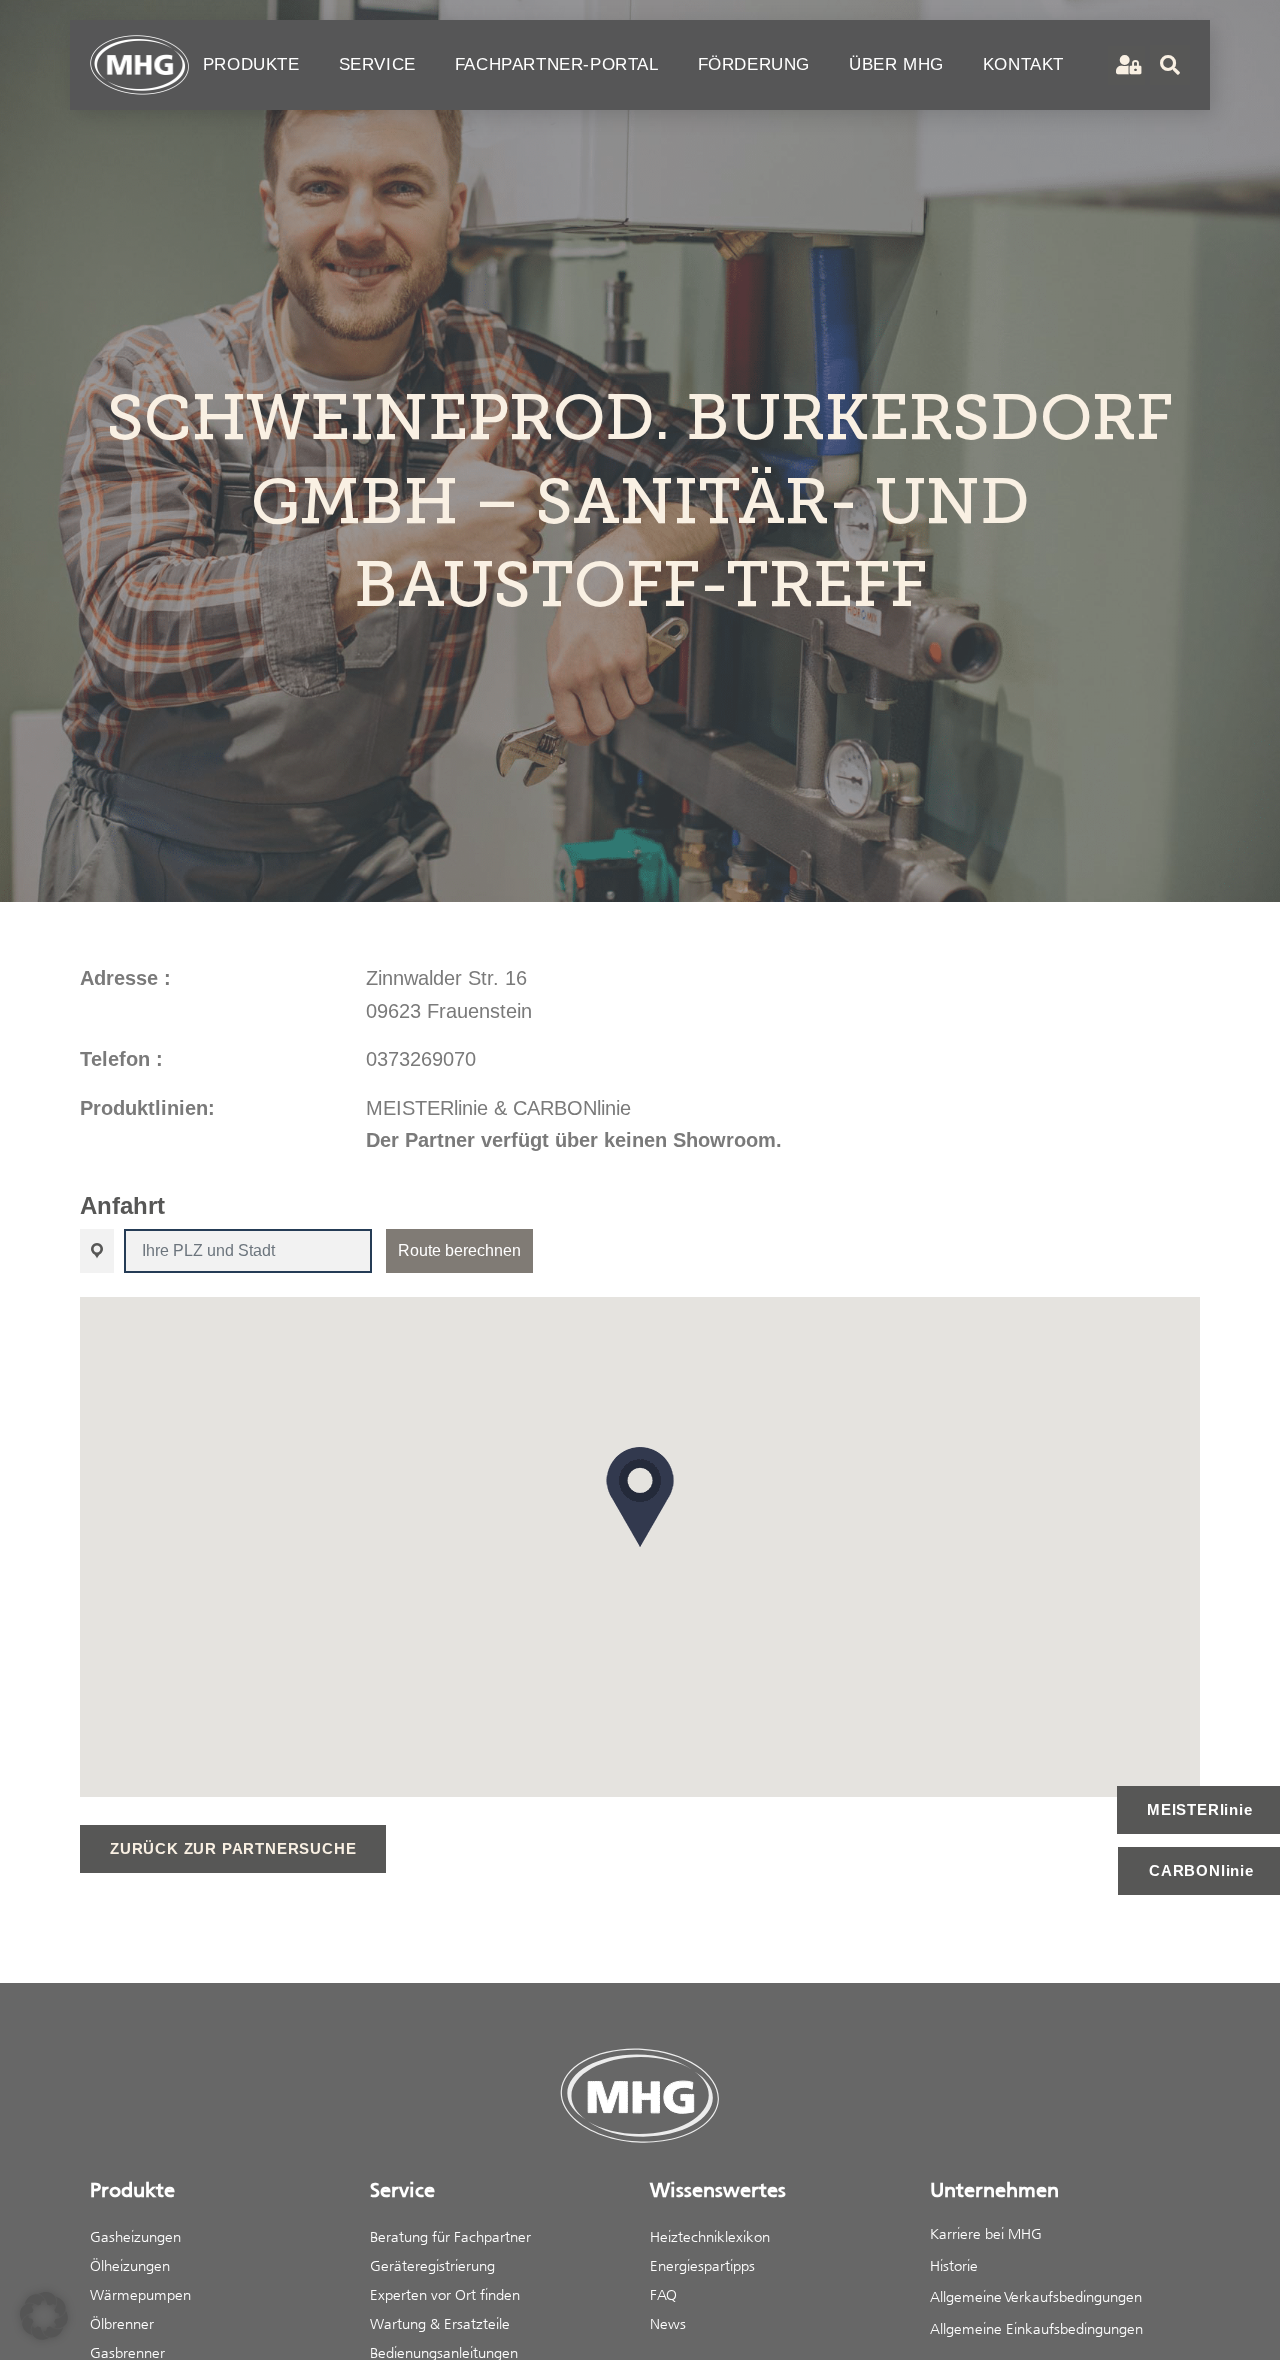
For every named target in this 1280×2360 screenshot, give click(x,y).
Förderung (754, 64)
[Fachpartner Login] (1126, 65)
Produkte (251, 64)
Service (377, 64)
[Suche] (1170, 65)
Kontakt (1023, 64)
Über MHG (896, 64)
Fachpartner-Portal (557, 64)
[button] (640, 1497)
